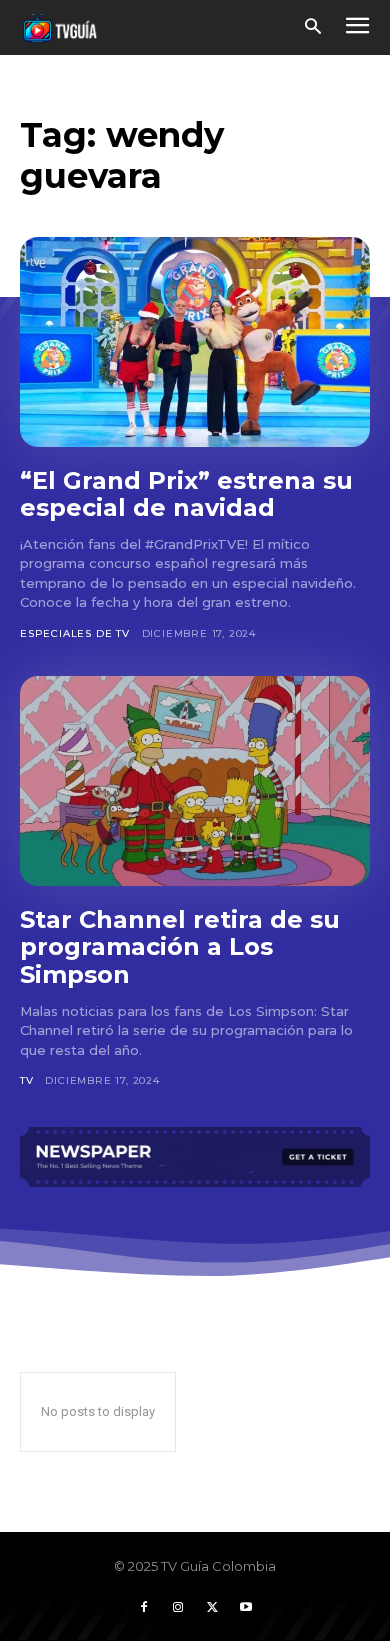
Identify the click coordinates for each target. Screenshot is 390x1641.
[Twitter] (212, 1608)
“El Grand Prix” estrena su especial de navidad (186, 494)
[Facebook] (144, 1608)
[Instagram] (178, 1608)
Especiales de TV (75, 633)
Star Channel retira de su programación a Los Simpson (180, 947)
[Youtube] (246, 1608)
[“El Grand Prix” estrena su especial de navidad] (195, 342)
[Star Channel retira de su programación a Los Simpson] (195, 781)
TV (27, 1080)
